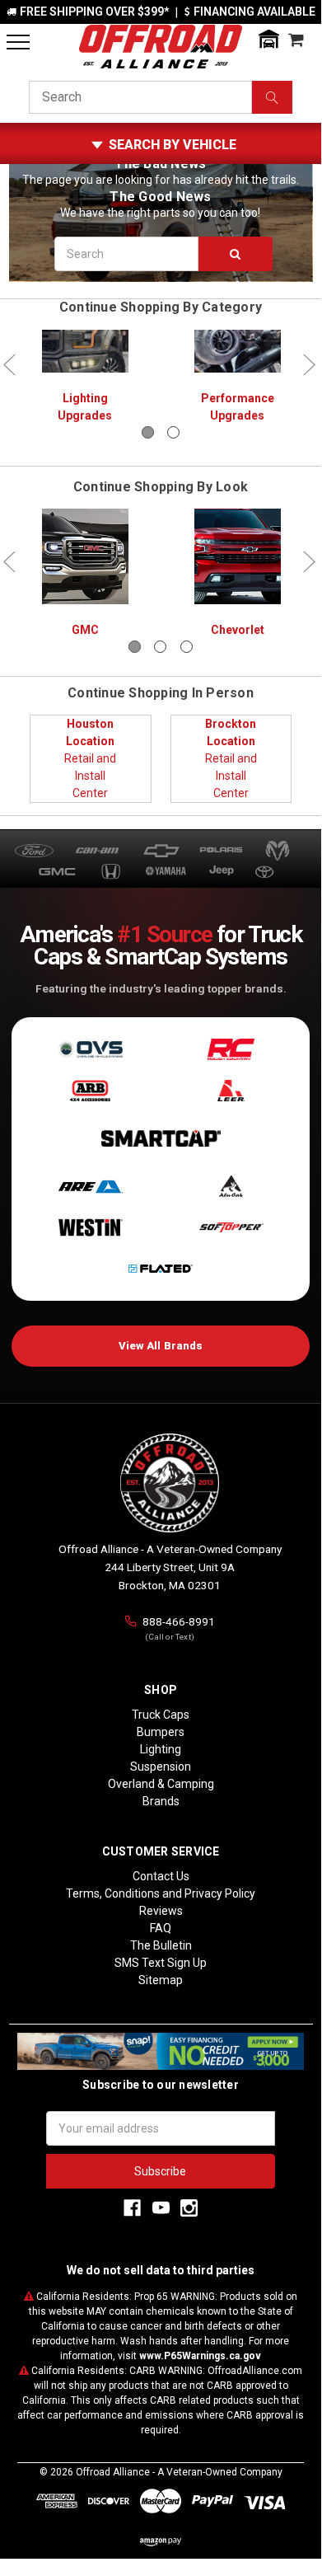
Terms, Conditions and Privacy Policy (161, 1893)
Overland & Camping (161, 1784)
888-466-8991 (179, 1621)
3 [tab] (187, 647)
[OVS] (90, 1049)
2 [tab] (173, 432)
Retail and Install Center (90, 758)
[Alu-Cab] (231, 1186)
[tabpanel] (85, 378)
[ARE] (90, 1186)
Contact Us (161, 1876)
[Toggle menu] (18, 42)
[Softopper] (231, 1227)
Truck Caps (161, 1715)
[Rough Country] (231, 1049)
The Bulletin (161, 1945)
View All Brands (161, 1346)
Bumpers (161, 1732)
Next (309, 365)
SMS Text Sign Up (161, 1963)
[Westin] (90, 1227)
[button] (268, 39)
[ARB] (90, 1091)
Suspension (161, 1767)
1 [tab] (148, 432)
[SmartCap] (161, 1138)
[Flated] (161, 1269)
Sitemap (161, 1980)
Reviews (161, 1911)
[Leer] (231, 1091)
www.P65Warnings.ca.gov (200, 2356)
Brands (161, 1801)
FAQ (161, 1928)
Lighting (161, 1749)
